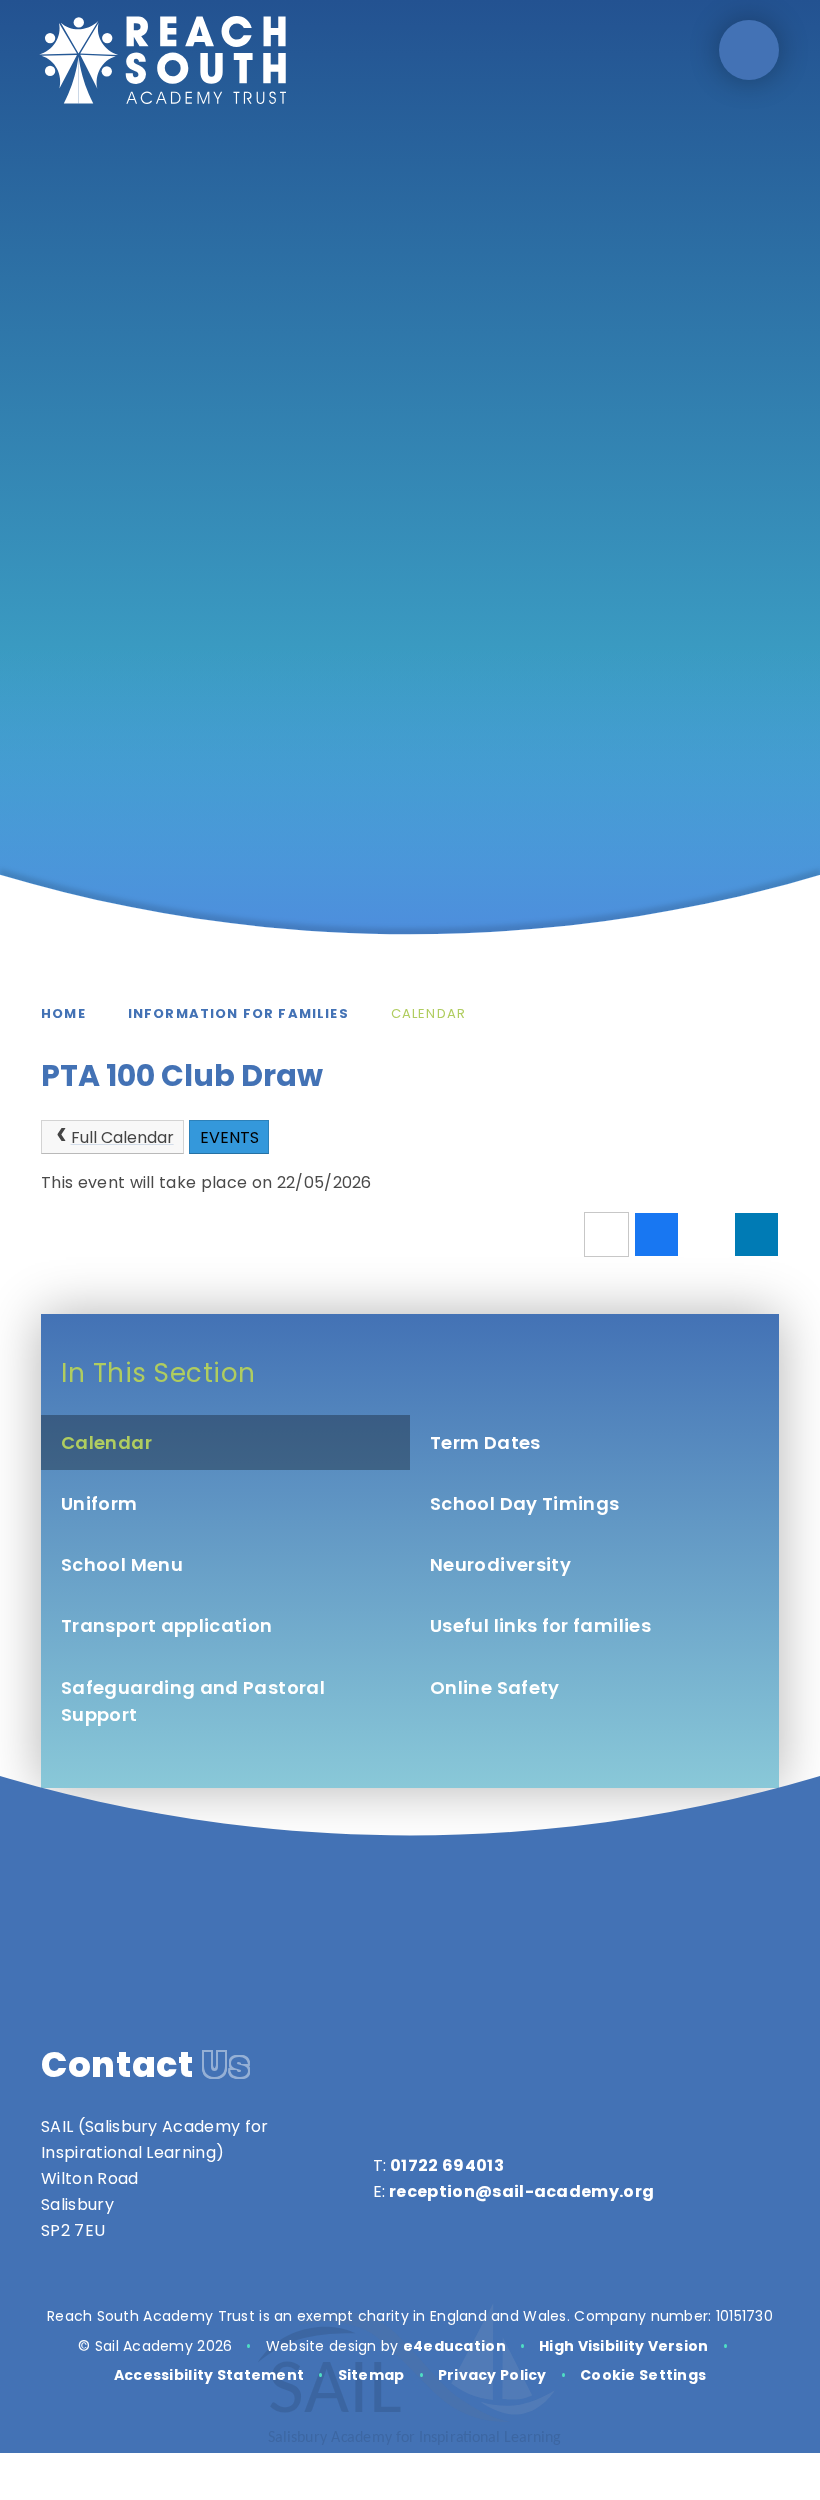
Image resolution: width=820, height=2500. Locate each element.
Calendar (428, 1013)
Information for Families (238, 1013)
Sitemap (371, 2375)
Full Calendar (122, 1137)
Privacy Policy (492, 2375)
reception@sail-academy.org (521, 2191)
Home (63, 1013)
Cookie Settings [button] (643, 2375)
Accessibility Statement (209, 2375)
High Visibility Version (623, 2346)
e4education (454, 2346)
